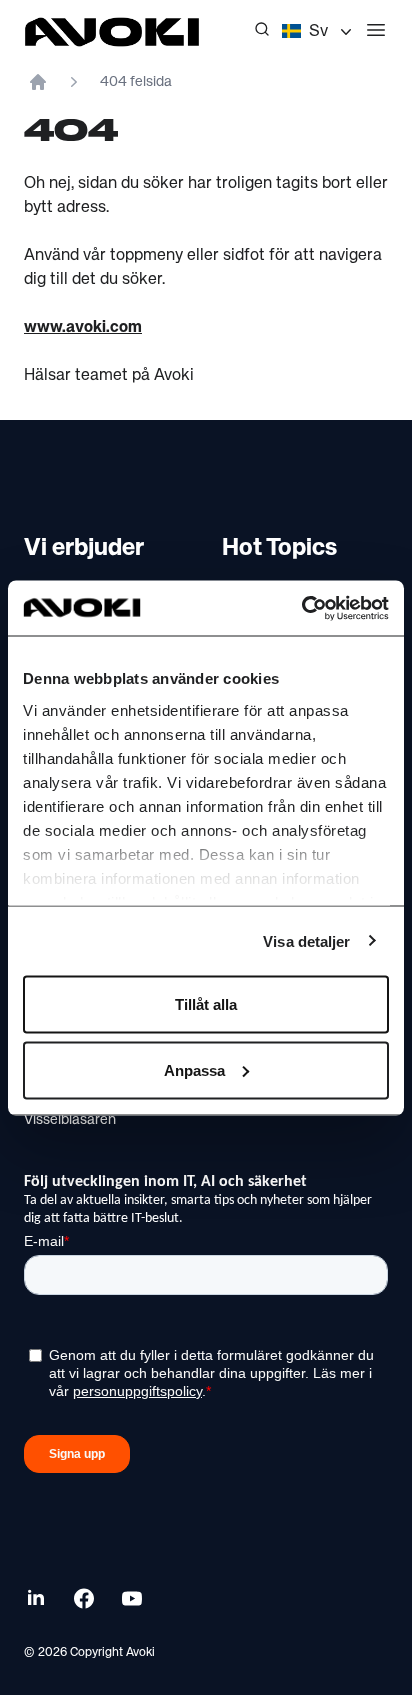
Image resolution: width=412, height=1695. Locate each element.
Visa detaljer (306, 940)
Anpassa (194, 1069)
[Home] (38, 82)
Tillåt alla (206, 1004)
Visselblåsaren (70, 1120)
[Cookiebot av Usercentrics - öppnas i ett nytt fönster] (301, 608)
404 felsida (136, 82)
